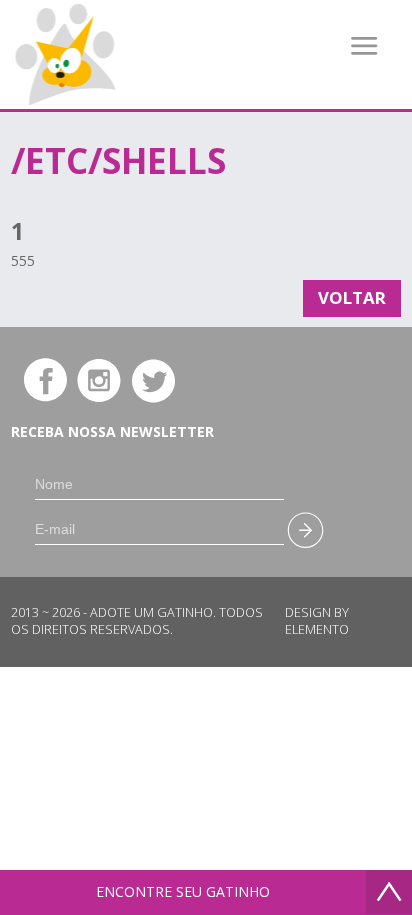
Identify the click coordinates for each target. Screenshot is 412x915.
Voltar (352, 297)
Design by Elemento (317, 621)
